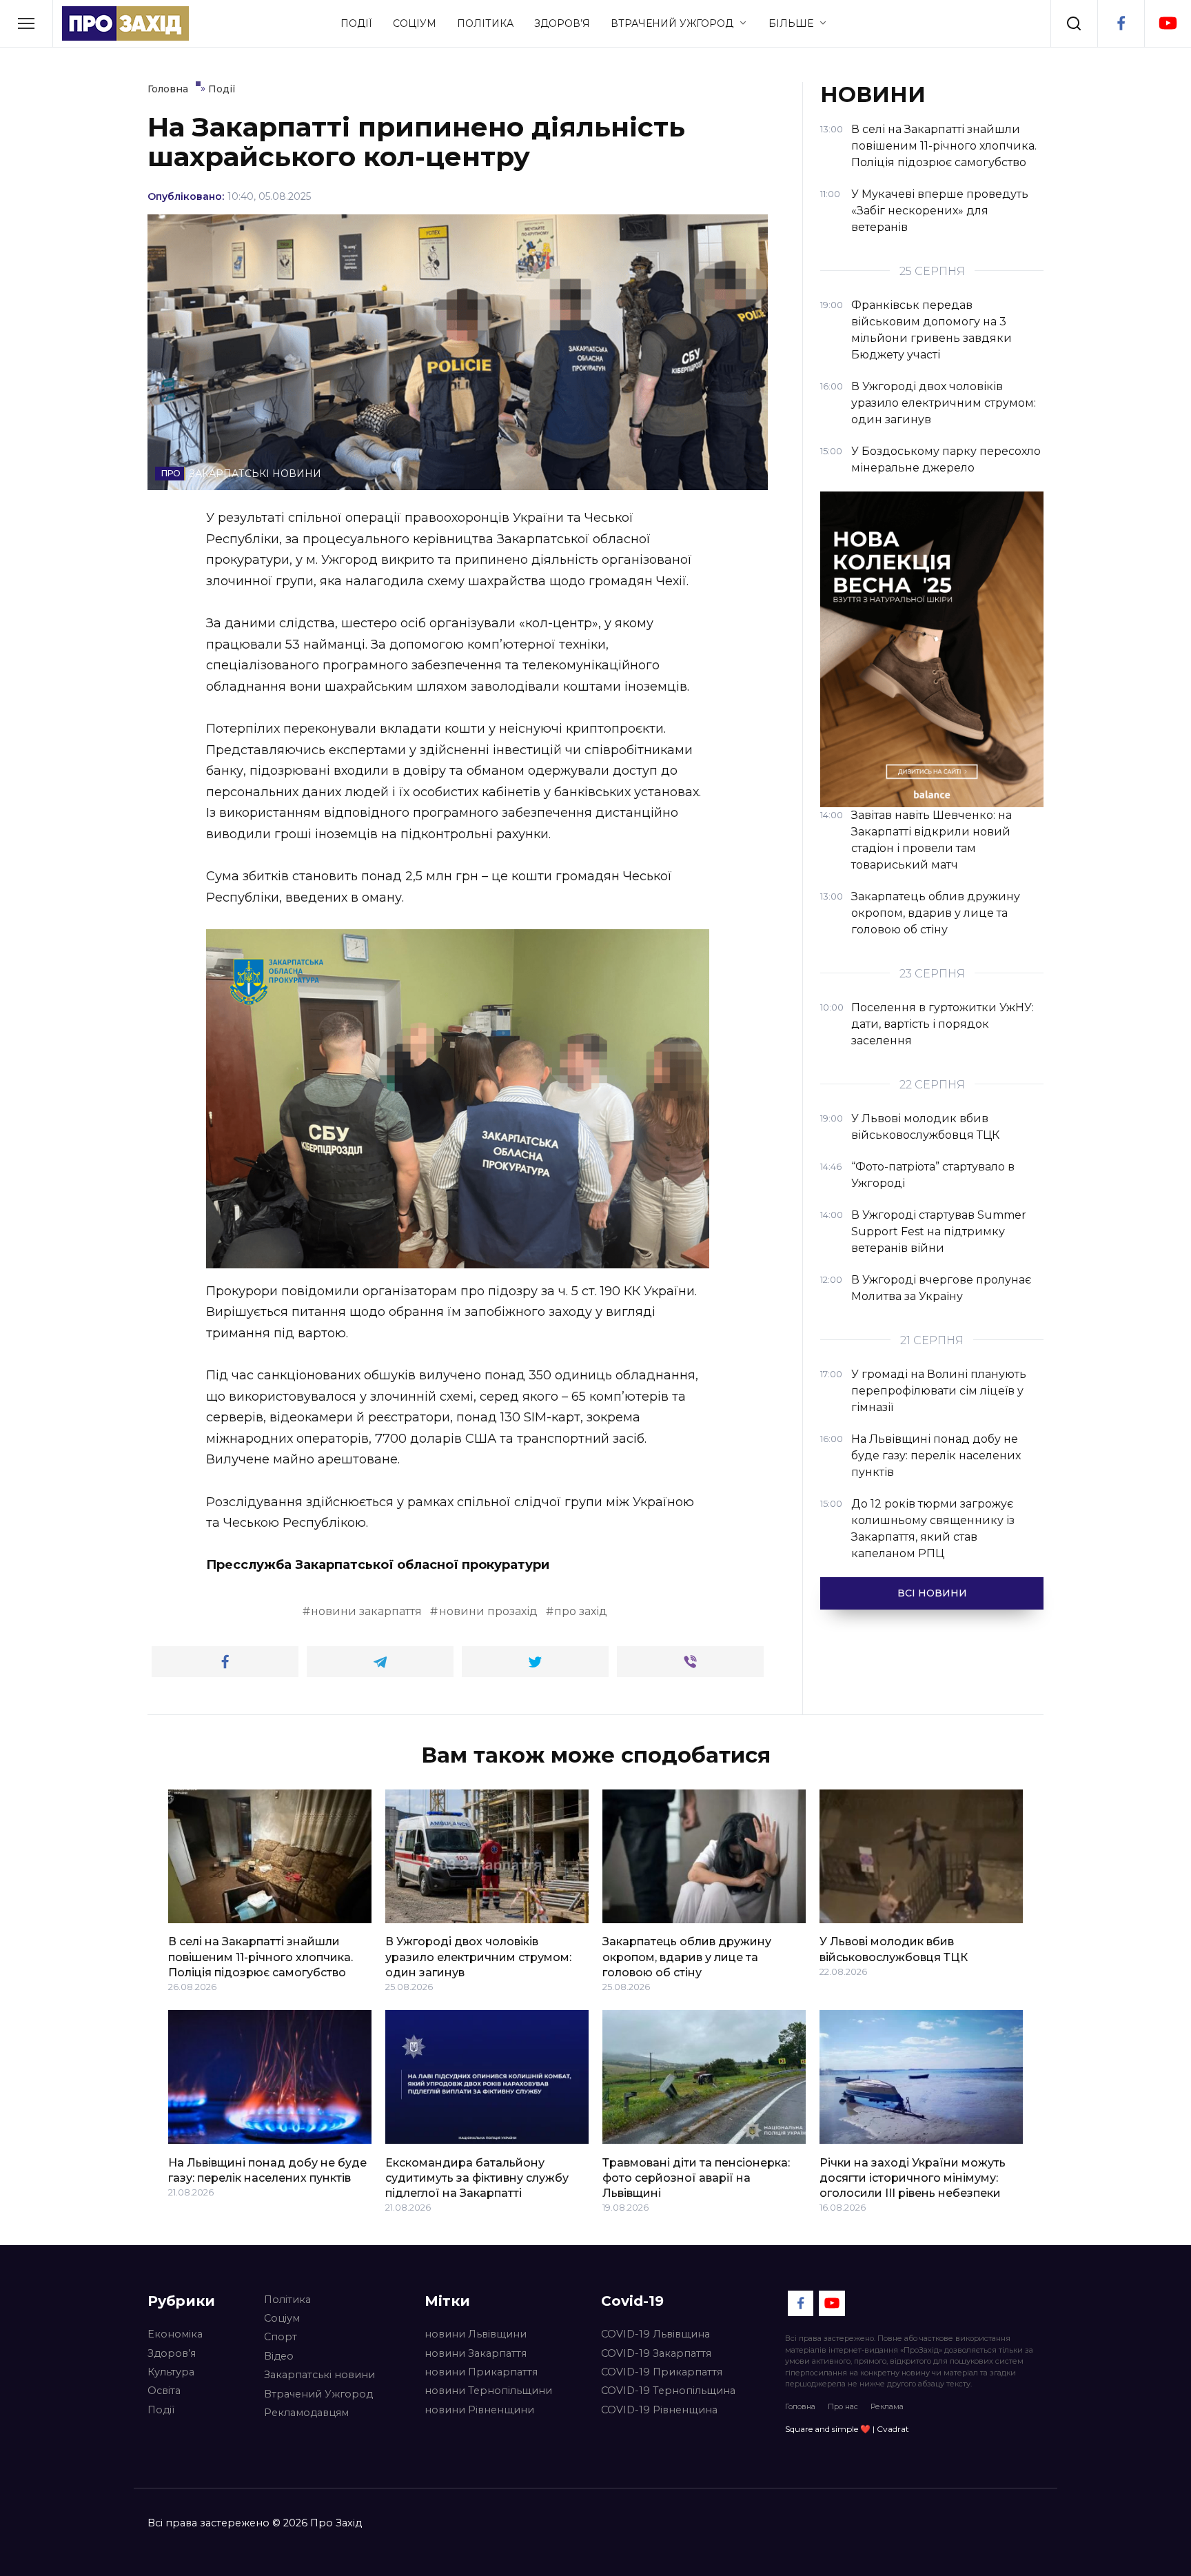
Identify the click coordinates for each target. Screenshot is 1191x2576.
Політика (485, 23)
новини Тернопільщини (488, 2391)
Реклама (887, 2406)
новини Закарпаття (476, 2353)
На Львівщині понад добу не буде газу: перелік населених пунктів (267, 2170)
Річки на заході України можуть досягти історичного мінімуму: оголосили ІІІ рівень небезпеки (913, 2178)
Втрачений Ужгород (672, 23)
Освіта (164, 2391)
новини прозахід (488, 1611)
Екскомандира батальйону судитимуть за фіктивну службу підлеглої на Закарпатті (477, 2178)
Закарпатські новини (319, 2375)
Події (356, 23)
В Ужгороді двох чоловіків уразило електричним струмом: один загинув (478, 1957)
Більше (791, 23)
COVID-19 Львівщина (655, 2334)
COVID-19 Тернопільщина (668, 2391)
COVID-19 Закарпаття (656, 2353)
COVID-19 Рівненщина (659, 2410)
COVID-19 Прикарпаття (662, 2372)
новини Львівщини (476, 2334)
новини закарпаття (366, 1611)
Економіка (175, 2334)
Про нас (843, 2406)
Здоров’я (562, 23)
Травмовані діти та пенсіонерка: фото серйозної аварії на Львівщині (696, 2178)
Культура (171, 2372)
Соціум (415, 23)
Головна (800, 2406)
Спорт (281, 2337)
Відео (279, 2356)
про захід (581, 1611)
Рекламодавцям (306, 2413)
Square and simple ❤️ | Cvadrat (847, 2429)
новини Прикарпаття (481, 2372)
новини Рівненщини (479, 2410)
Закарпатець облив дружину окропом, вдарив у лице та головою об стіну (687, 1957)
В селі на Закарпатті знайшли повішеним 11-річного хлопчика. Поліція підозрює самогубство (261, 1957)
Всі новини (932, 1593)
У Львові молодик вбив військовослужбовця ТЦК (894, 1949)
